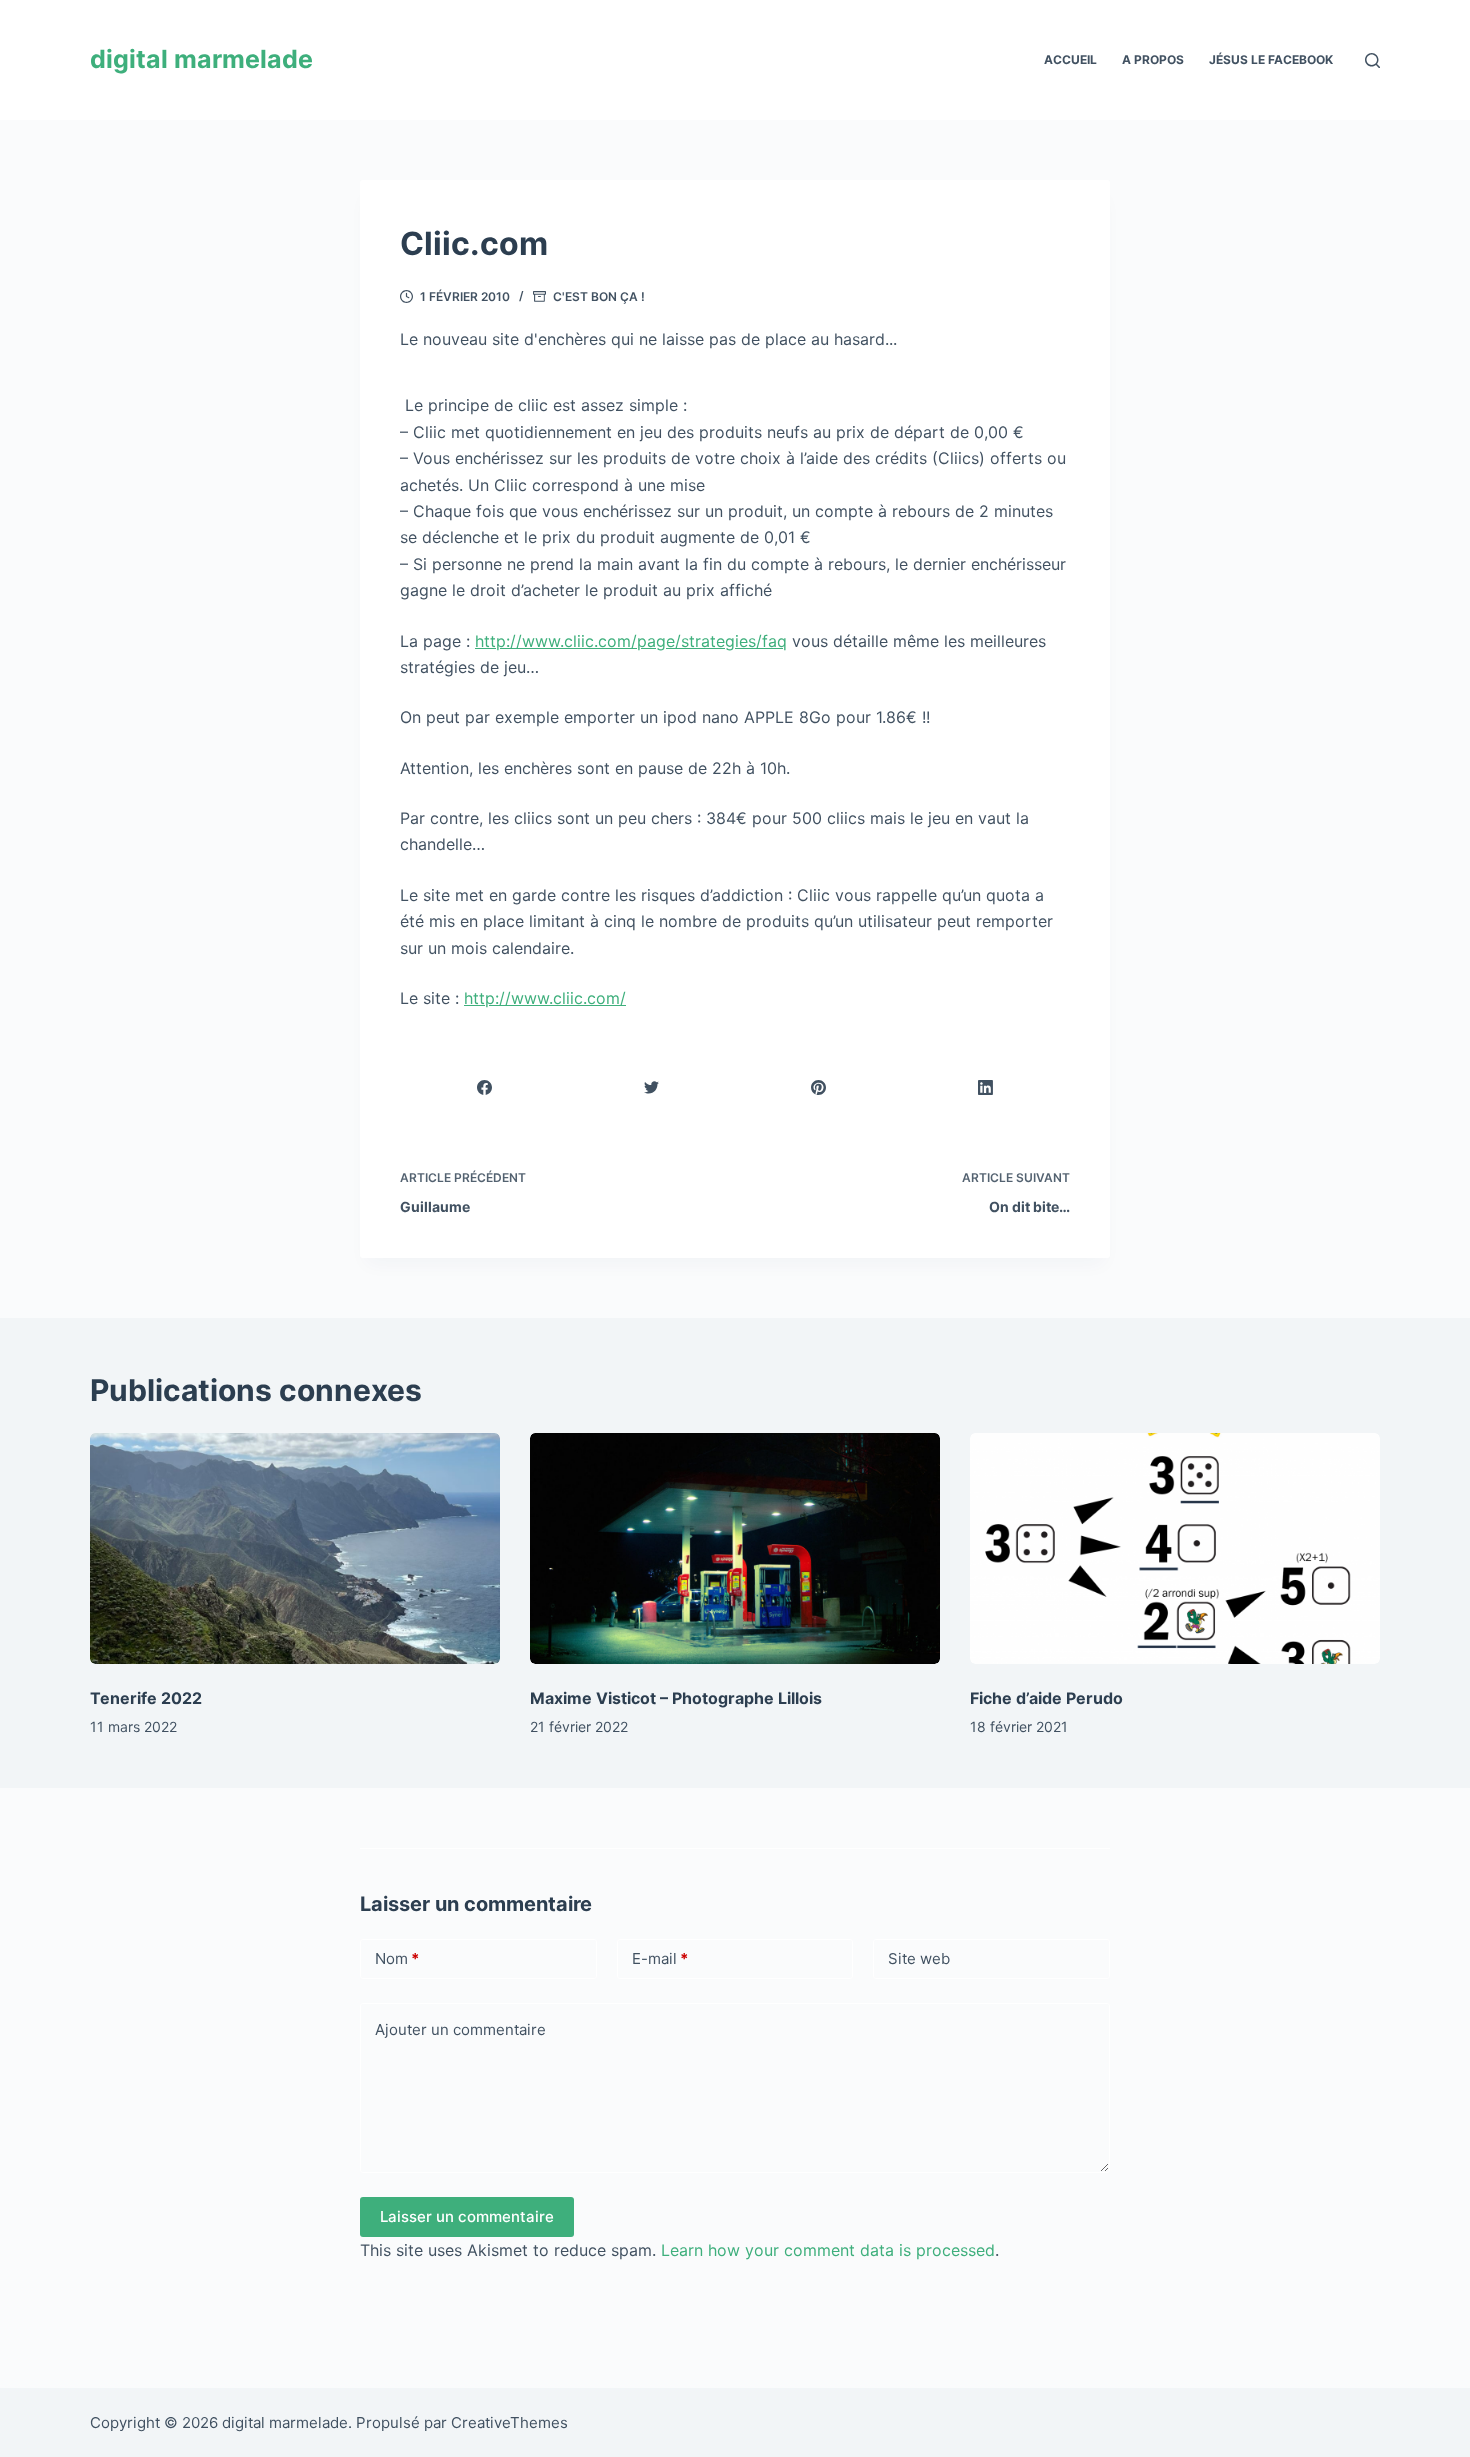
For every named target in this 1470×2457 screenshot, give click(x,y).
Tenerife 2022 (146, 1698)
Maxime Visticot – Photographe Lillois (676, 1698)
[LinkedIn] (986, 1087)
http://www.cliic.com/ (545, 998)
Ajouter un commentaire (460, 2029)
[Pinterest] (819, 1087)
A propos (1153, 59)
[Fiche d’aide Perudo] (1175, 1548)
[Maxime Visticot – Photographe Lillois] (735, 1548)
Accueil (1070, 59)
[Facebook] (485, 1087)
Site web (919, 1958)
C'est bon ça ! (599, 296)
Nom (397, 1958)
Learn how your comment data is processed (828, 2250)
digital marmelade (201, 59)
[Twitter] (652, 1087)
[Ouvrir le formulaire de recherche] (1372, 60)
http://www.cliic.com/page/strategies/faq (631, 641)
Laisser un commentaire (467, 2216)
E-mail (660, 1958)
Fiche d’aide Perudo (1046, 1698)
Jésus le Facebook (1271, 59)
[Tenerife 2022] (295, 1548)
